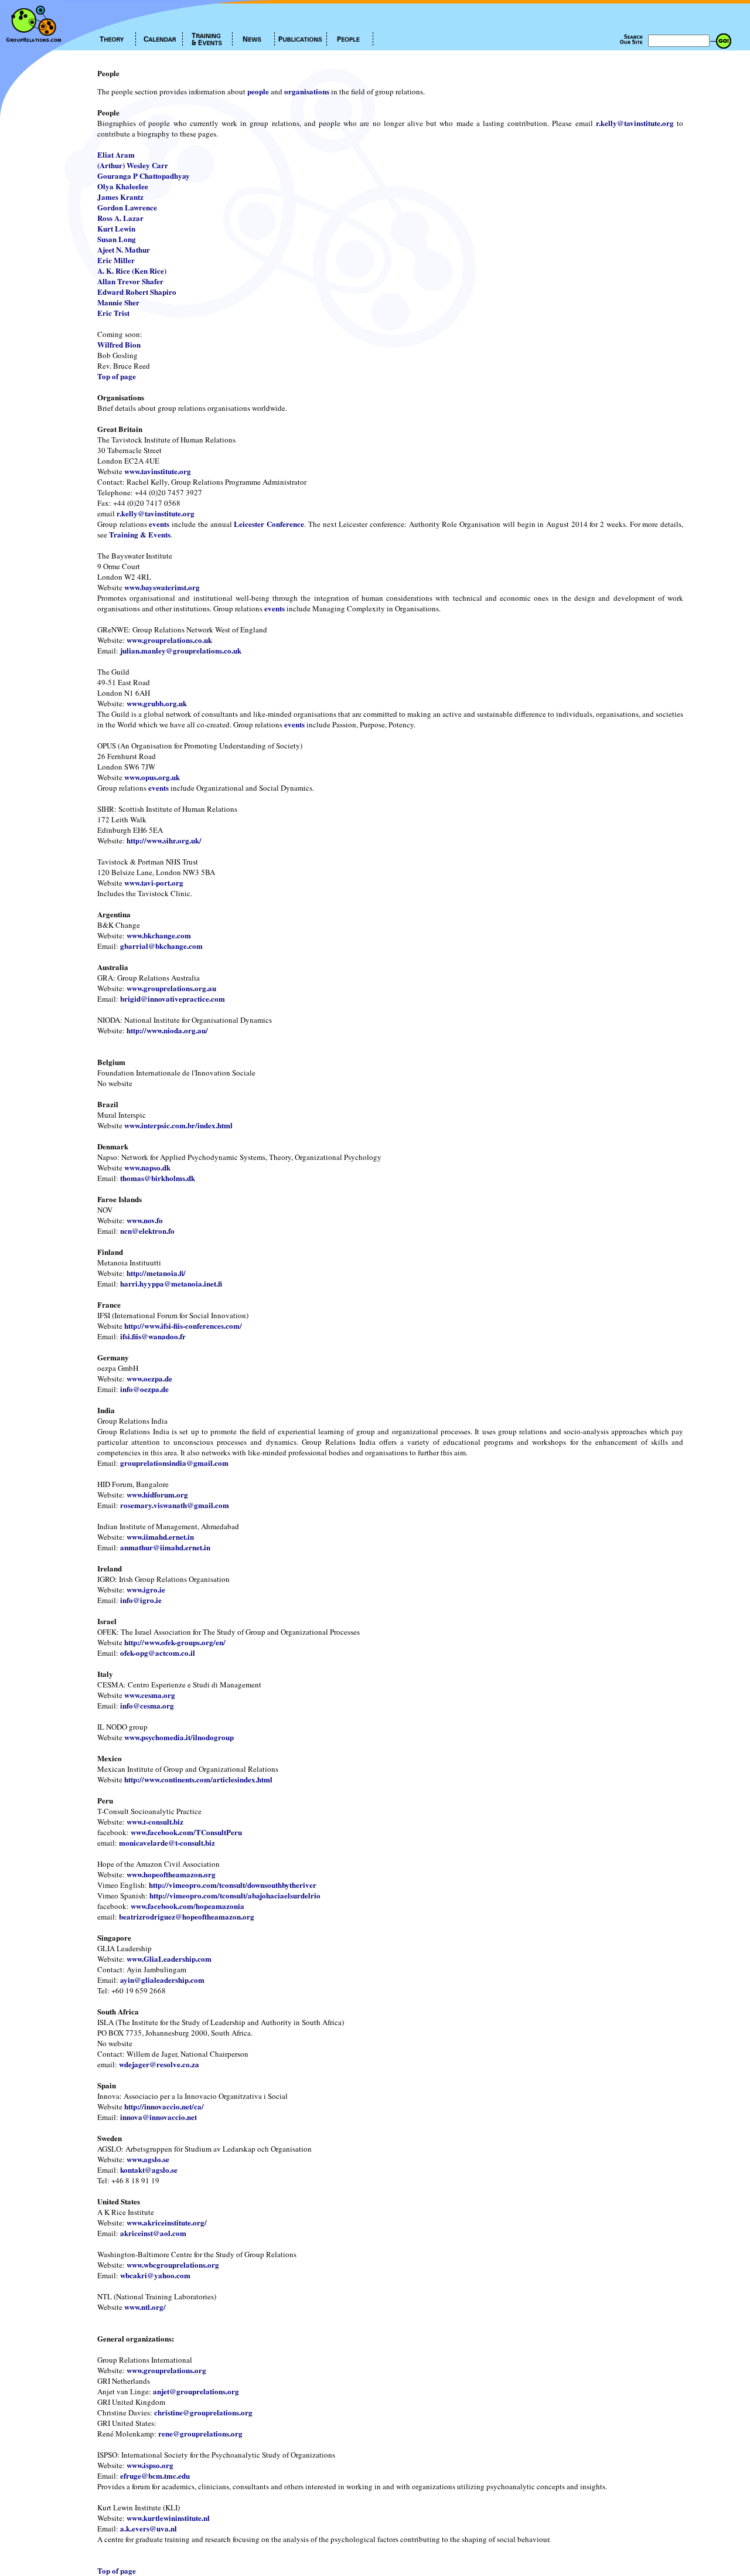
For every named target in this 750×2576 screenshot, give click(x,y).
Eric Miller (116, 260)
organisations (307, 91)
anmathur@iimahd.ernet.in (165, 1547)
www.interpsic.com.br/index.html (178, 1125)
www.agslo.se (148, 2159)
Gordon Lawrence (127, 207)
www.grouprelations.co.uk (169, 640)
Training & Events (140, 534)
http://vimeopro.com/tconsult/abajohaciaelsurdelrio (235, 1895)
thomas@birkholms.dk (158, 1178)
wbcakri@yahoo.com (155, 2275)
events (159, 524)
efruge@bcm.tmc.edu (155, 2475)
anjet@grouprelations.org (196, 2391)
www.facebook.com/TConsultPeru (186, 1832)
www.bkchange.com (159, 935)
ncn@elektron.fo (147, 1231)
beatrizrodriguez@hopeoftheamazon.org (187, 1916)
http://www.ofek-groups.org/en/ (175, 1642)
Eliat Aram (116, 154)
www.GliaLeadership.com (169, 1959)
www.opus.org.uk (152, 777)
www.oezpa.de (149, 1378)
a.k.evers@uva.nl (149, 2528)
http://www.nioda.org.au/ (167, 1030)
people (258, 91)
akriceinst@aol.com (153, 2233)
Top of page (117, 376)
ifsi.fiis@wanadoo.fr (153, 1336)
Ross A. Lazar (120, 218)
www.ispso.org (150, 2465)
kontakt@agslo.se (149, 2170)
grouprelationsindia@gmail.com (174, 1463)
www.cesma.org (150, 1695)
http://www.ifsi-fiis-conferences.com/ (183, 1326)
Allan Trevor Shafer (130, 281)
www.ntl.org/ (145, 2307)
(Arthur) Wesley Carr (133, 165)
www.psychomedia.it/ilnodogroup (179, 1737)
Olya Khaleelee (123, 186)
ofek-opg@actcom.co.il (158, 1653)
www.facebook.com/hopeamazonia (187, 1906)
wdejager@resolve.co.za (159, 2064)
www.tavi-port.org (154, 882)
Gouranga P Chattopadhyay (144, 176)
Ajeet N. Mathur (124, 249)
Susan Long (117, 239)
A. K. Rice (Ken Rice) (132, 270)
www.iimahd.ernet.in (160, 1537)
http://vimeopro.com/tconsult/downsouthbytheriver (233, 1885)
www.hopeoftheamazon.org (171, 1874)
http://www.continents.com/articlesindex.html (198, 1779)
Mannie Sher (118, 302)
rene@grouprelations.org (200, 2433)
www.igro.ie (146, 1589)
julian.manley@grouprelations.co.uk (181, 650)
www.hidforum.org (157, 1494)
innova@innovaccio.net (158, 2117)
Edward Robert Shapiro (137, 292)
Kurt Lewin (116, 228)
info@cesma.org (147, 1705)
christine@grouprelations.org (203, 2412)
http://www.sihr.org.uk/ (164, 840)
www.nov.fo (145, 1220)
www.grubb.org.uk (157, 703)
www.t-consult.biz (155, 1821)
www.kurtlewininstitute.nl (168, 2518)
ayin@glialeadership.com (162, 1980)
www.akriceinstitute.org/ (167, 2222)
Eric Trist (113, 313)
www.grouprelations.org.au (171, 988)
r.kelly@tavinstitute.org (635, 123)
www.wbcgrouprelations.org (173, 2264)
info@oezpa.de (144, 1389)
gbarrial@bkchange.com (161, 946)
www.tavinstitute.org (158, 471)
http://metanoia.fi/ (156, 1273)
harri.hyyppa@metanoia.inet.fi (171, 1283)
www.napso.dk (147, 1167)
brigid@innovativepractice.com (173, 998)
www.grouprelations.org (166, 2370)
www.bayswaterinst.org (162, 587)
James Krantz (120, 197)
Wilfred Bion (119, 344)
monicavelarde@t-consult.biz (167, 1842)
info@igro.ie (141, 1600)
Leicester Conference (269, 524)
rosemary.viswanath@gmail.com (175, 1505)
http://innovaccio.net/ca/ (164, 2106)
